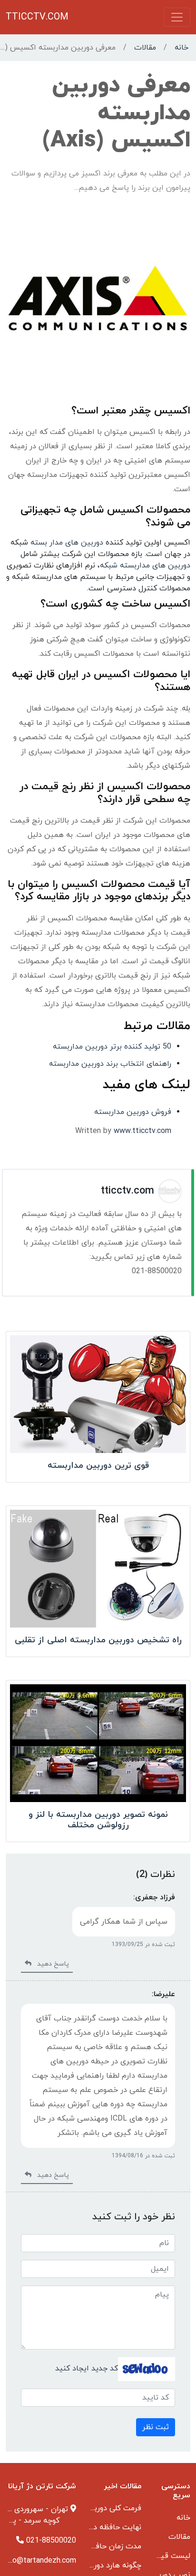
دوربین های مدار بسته (67, 543)
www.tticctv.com (142, 1131)
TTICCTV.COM (37, 17)
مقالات (145, 48)
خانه (181, 48)
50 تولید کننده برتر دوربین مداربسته (112, 1047)
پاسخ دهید (50, 1964)
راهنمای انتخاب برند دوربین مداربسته (110, 1064)
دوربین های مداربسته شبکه (145, 566)
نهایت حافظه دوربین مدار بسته (91, 2527)
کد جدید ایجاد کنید (87, 2369)
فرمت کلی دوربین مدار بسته (96, 2508)
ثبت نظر (156, 2427)
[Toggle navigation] (177, 17)
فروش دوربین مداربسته (133, 1112)
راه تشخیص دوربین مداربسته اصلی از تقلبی (98, 1640)
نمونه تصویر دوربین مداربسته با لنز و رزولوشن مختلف (98, 1820)
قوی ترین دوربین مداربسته (98, 1466)
